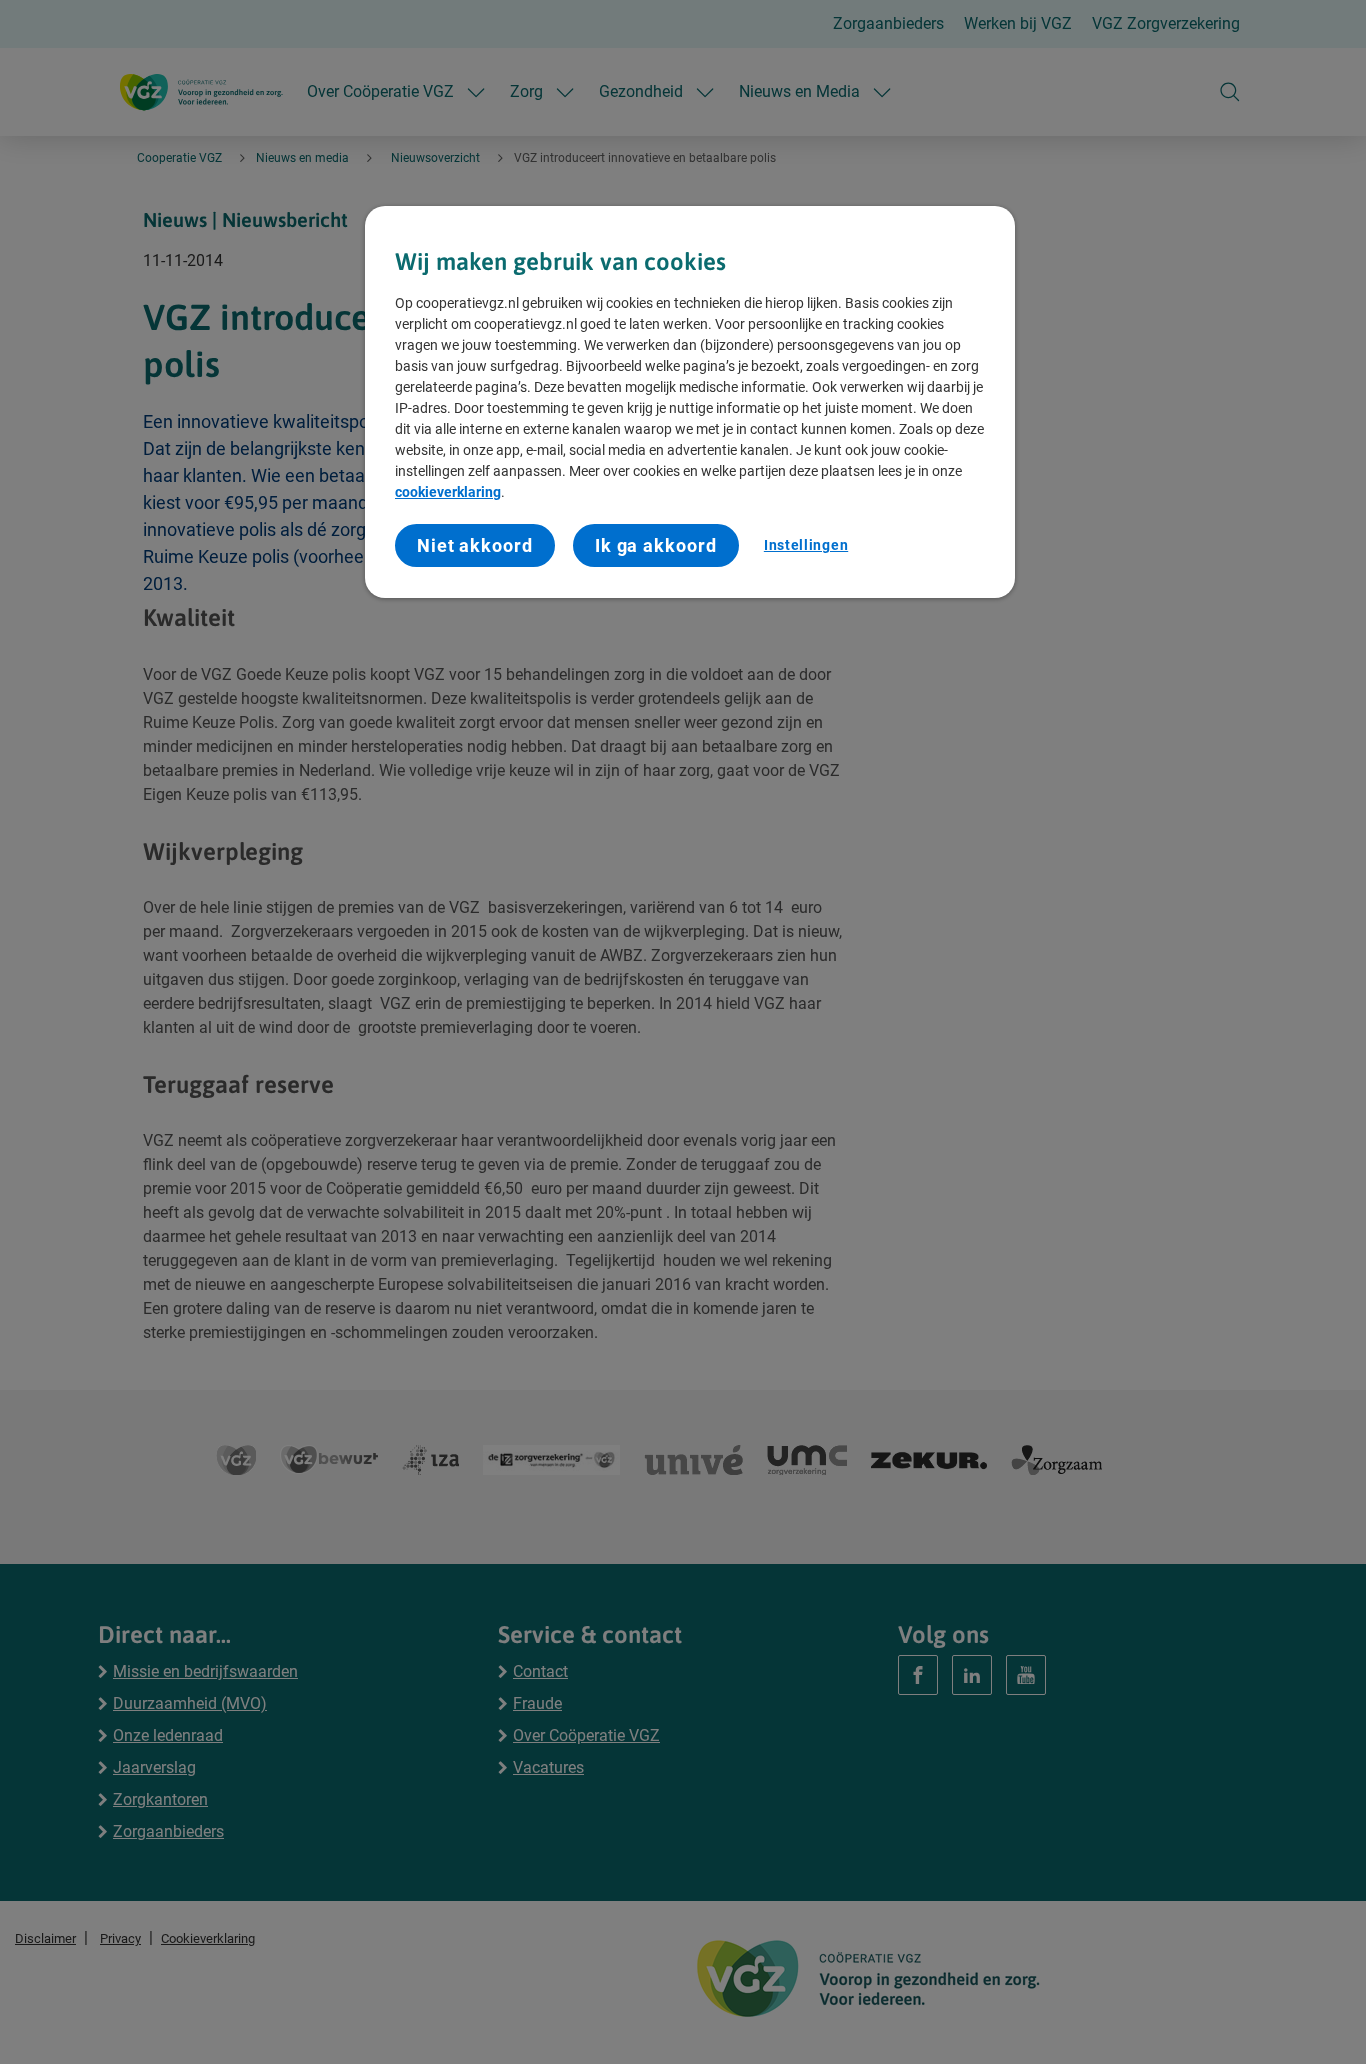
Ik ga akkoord (656, 545)
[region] (690, 402)
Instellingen (806, 545)
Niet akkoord (475, 545)
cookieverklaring (448, 492)
